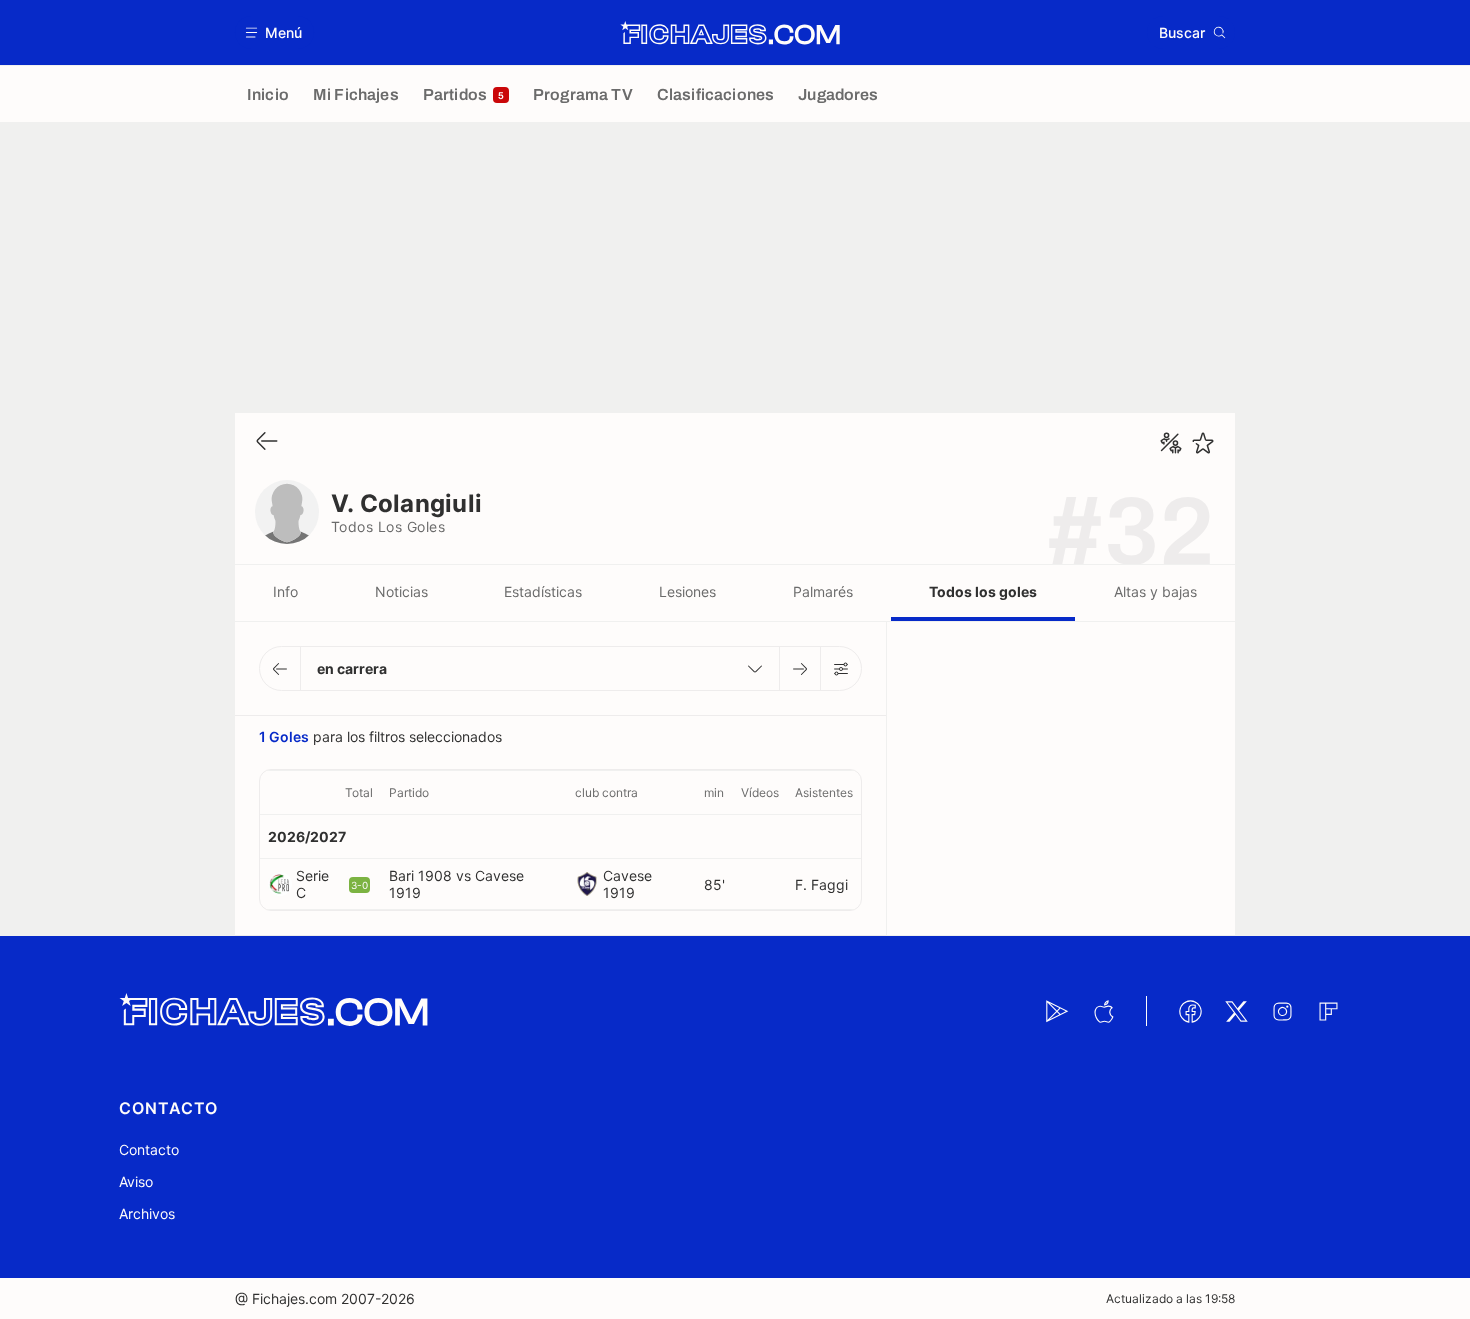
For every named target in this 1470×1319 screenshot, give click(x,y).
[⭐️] (1203, 443)
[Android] (1057, 1011)
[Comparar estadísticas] (1171, 443)
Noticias (401, 591)
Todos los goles (983, 591)
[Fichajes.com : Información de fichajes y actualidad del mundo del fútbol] (730, 33)
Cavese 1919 (627, 884)
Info (285, 591)
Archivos (147, 1213)
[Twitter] (1236, 1011)
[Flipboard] (1328, 1011)
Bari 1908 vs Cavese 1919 (456, 884)
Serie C (312, 884)
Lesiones (687, 591)
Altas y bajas (1155, 591)
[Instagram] (1282, 1011)
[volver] (267, 442)
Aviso (136, 1181)
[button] (274, 32)
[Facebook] (1190, 1011)
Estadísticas (543, 591)
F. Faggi (821, 884)
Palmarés (823, 591)
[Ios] (1103, 1011)
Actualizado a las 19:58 (1170, 1298)
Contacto (149, 1149)
